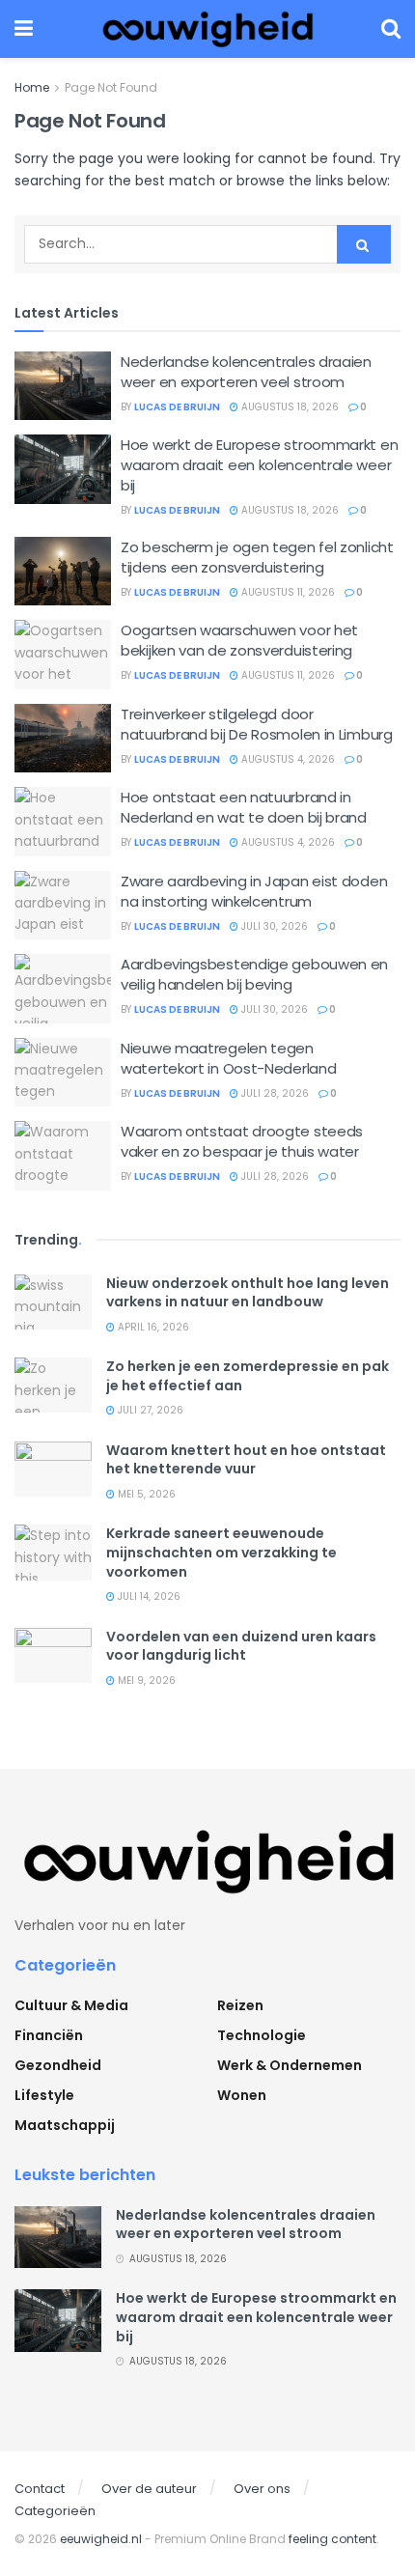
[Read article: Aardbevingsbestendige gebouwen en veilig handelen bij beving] (63, 989)
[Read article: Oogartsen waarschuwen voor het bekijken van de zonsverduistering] (63, 655)
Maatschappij (65, 2125)
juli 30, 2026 (273, 926)
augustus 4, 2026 (287, 759)
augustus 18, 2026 (289, 407)
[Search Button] (391, 29)
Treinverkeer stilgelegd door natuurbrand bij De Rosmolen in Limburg (257, 724)
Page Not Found (111, 87)
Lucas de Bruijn (177, 407)
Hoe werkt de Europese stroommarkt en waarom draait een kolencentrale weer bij (259, 465)
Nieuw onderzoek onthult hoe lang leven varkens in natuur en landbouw (248, 1293)
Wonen (242, 2095)
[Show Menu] (24, 29)
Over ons (262, 2489)
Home (32, 87)
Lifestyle (44, 2095)
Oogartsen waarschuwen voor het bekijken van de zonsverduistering (239, 640)
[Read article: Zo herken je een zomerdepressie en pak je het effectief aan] (53, 1385)
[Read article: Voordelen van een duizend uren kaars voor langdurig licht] (53, 1655)
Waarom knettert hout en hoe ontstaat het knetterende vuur (246, 1460)
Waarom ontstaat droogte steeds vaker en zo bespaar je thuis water (242, 1141)
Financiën (49, 2035)
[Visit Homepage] (207, 29)
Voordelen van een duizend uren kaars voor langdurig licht (241, 1646)
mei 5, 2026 (145, 1494)
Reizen (240, 2005)
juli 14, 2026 (148, 1596)
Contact (40, 2489)
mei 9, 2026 (145, 1680)
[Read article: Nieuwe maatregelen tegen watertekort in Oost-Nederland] (63, 1073)
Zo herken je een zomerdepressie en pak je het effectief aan (248, 1376)
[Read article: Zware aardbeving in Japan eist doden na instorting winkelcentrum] (63, 906)
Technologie (262, 2035)
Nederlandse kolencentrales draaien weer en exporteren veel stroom (246, 372)
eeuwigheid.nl (101, 2539)
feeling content (332, 2539)
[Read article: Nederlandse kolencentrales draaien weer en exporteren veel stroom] (63, 386)
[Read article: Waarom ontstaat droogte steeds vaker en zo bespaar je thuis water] (63, 1156)
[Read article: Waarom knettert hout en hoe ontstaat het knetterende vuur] (53, 1469)
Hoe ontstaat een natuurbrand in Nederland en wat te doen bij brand (244, 807)
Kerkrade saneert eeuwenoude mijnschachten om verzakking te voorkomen (221, 1552)
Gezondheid (58, 2065)
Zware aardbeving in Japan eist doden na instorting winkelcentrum (254, 891)
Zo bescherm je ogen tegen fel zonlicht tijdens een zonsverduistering (257, 557)
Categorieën (55, 2511)
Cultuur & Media (71, 2005)
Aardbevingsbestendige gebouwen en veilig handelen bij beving (254, 974)
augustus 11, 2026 (287, 592)
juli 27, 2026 (149, 1410)
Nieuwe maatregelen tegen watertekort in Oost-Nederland (228, 1058)
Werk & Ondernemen (290, 2065)
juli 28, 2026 (274, 1093)
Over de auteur (149, 2489)
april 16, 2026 (152, 1327)
